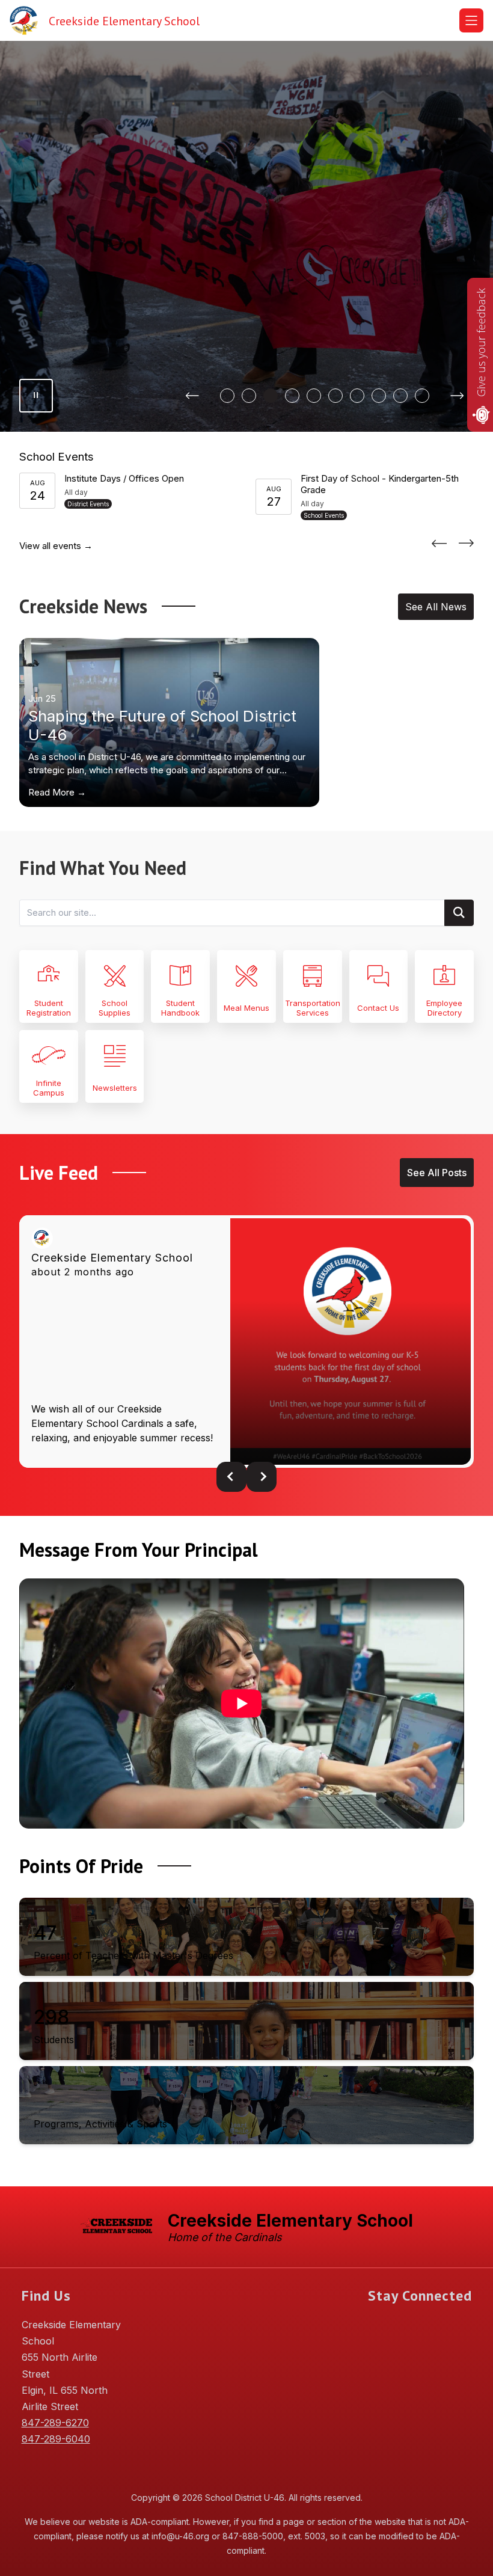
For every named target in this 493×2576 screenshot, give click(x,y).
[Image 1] (227, 396)
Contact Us (378, 1008)
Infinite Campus (49, 1088)
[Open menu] (471, 20)
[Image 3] (271, 396)
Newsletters (115, 1088)
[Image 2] (249, 396)
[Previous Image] (192, 396)
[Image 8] (379, 396)
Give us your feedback (481, 342)
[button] (439, 543)
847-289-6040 (56, 2439)
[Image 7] (357, 396)
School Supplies (115, 1008)
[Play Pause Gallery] (36, 396)
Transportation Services (313, 1008)
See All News (436, 607)
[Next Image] (457, 396)
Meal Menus (246, 1008)
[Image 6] (335, 396)
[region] (242, 1708)
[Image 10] (422, 396)
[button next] (262, 1477)
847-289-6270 (55, 2423)
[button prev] (231, 1477)
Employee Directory (444, 1008)
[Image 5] (314, 396)
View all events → (56, 546)
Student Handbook (180, 1008)
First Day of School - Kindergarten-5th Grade (380, 484)
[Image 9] (400, 396)
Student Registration (49, 1008)
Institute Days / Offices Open (124, 478)
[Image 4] (292, 396)
